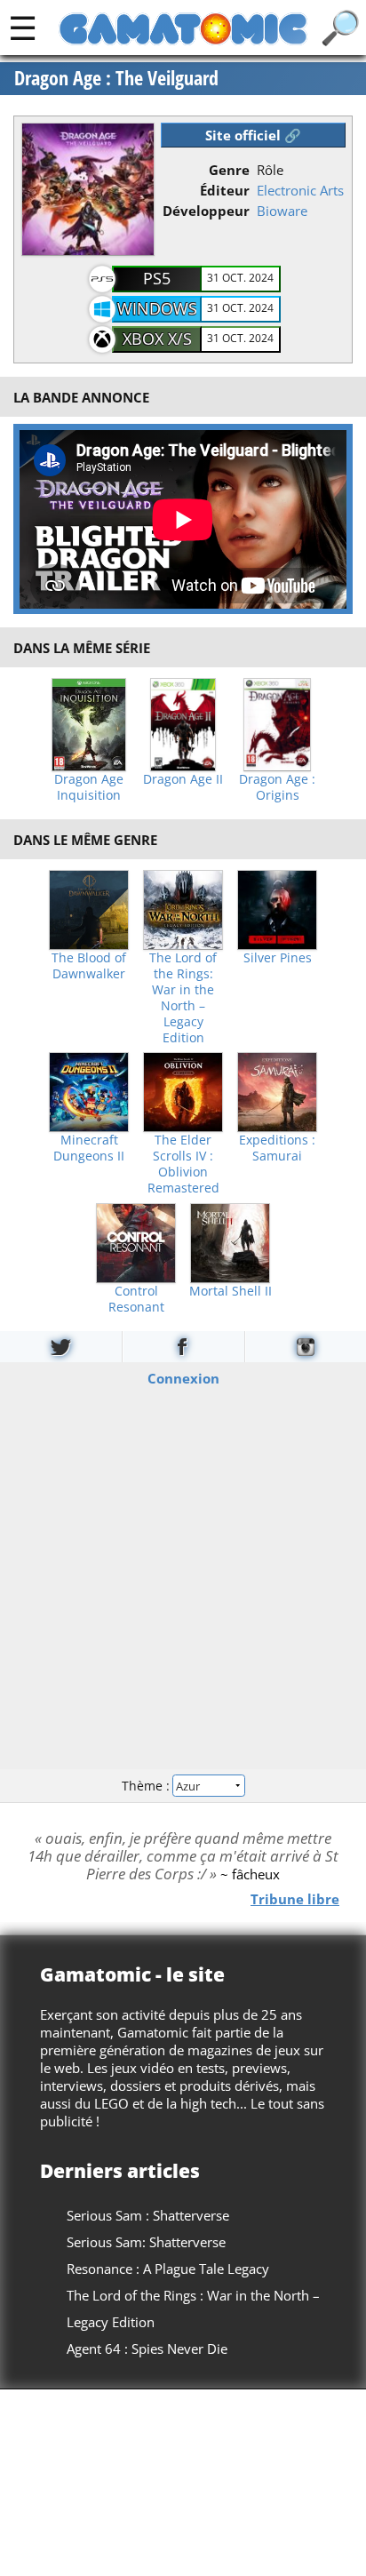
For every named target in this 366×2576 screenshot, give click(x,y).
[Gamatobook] (183, 1347)
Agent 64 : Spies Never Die (147, 2349)
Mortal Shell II (231, 1291)
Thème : (147, 1786)
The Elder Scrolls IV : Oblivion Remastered (183, 1164)
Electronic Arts (300, 190)
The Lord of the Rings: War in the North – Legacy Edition (183, 998)
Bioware (282, 211)
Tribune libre (295, 1899)
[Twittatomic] (61, 1347)
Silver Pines (278, 958)
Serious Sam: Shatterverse (146, 2242)
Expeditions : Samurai (277, 1148)
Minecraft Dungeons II (89, 1148)
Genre (229, 170)
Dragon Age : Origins (277, 787)
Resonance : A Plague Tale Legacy (168, 2269)
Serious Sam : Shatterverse (148, 2215)
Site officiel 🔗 (253, 135)
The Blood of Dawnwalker (89, 966)
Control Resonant (136, 1299)
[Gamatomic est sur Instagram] (306, 1347)
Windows (157, 308)
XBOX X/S (157, 339)
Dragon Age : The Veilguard (116, 78)
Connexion (183, 1378)
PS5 (157, 278)
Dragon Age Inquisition (89, 787)
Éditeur (225, 190)
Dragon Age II (183, 779)
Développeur (206, 211)
